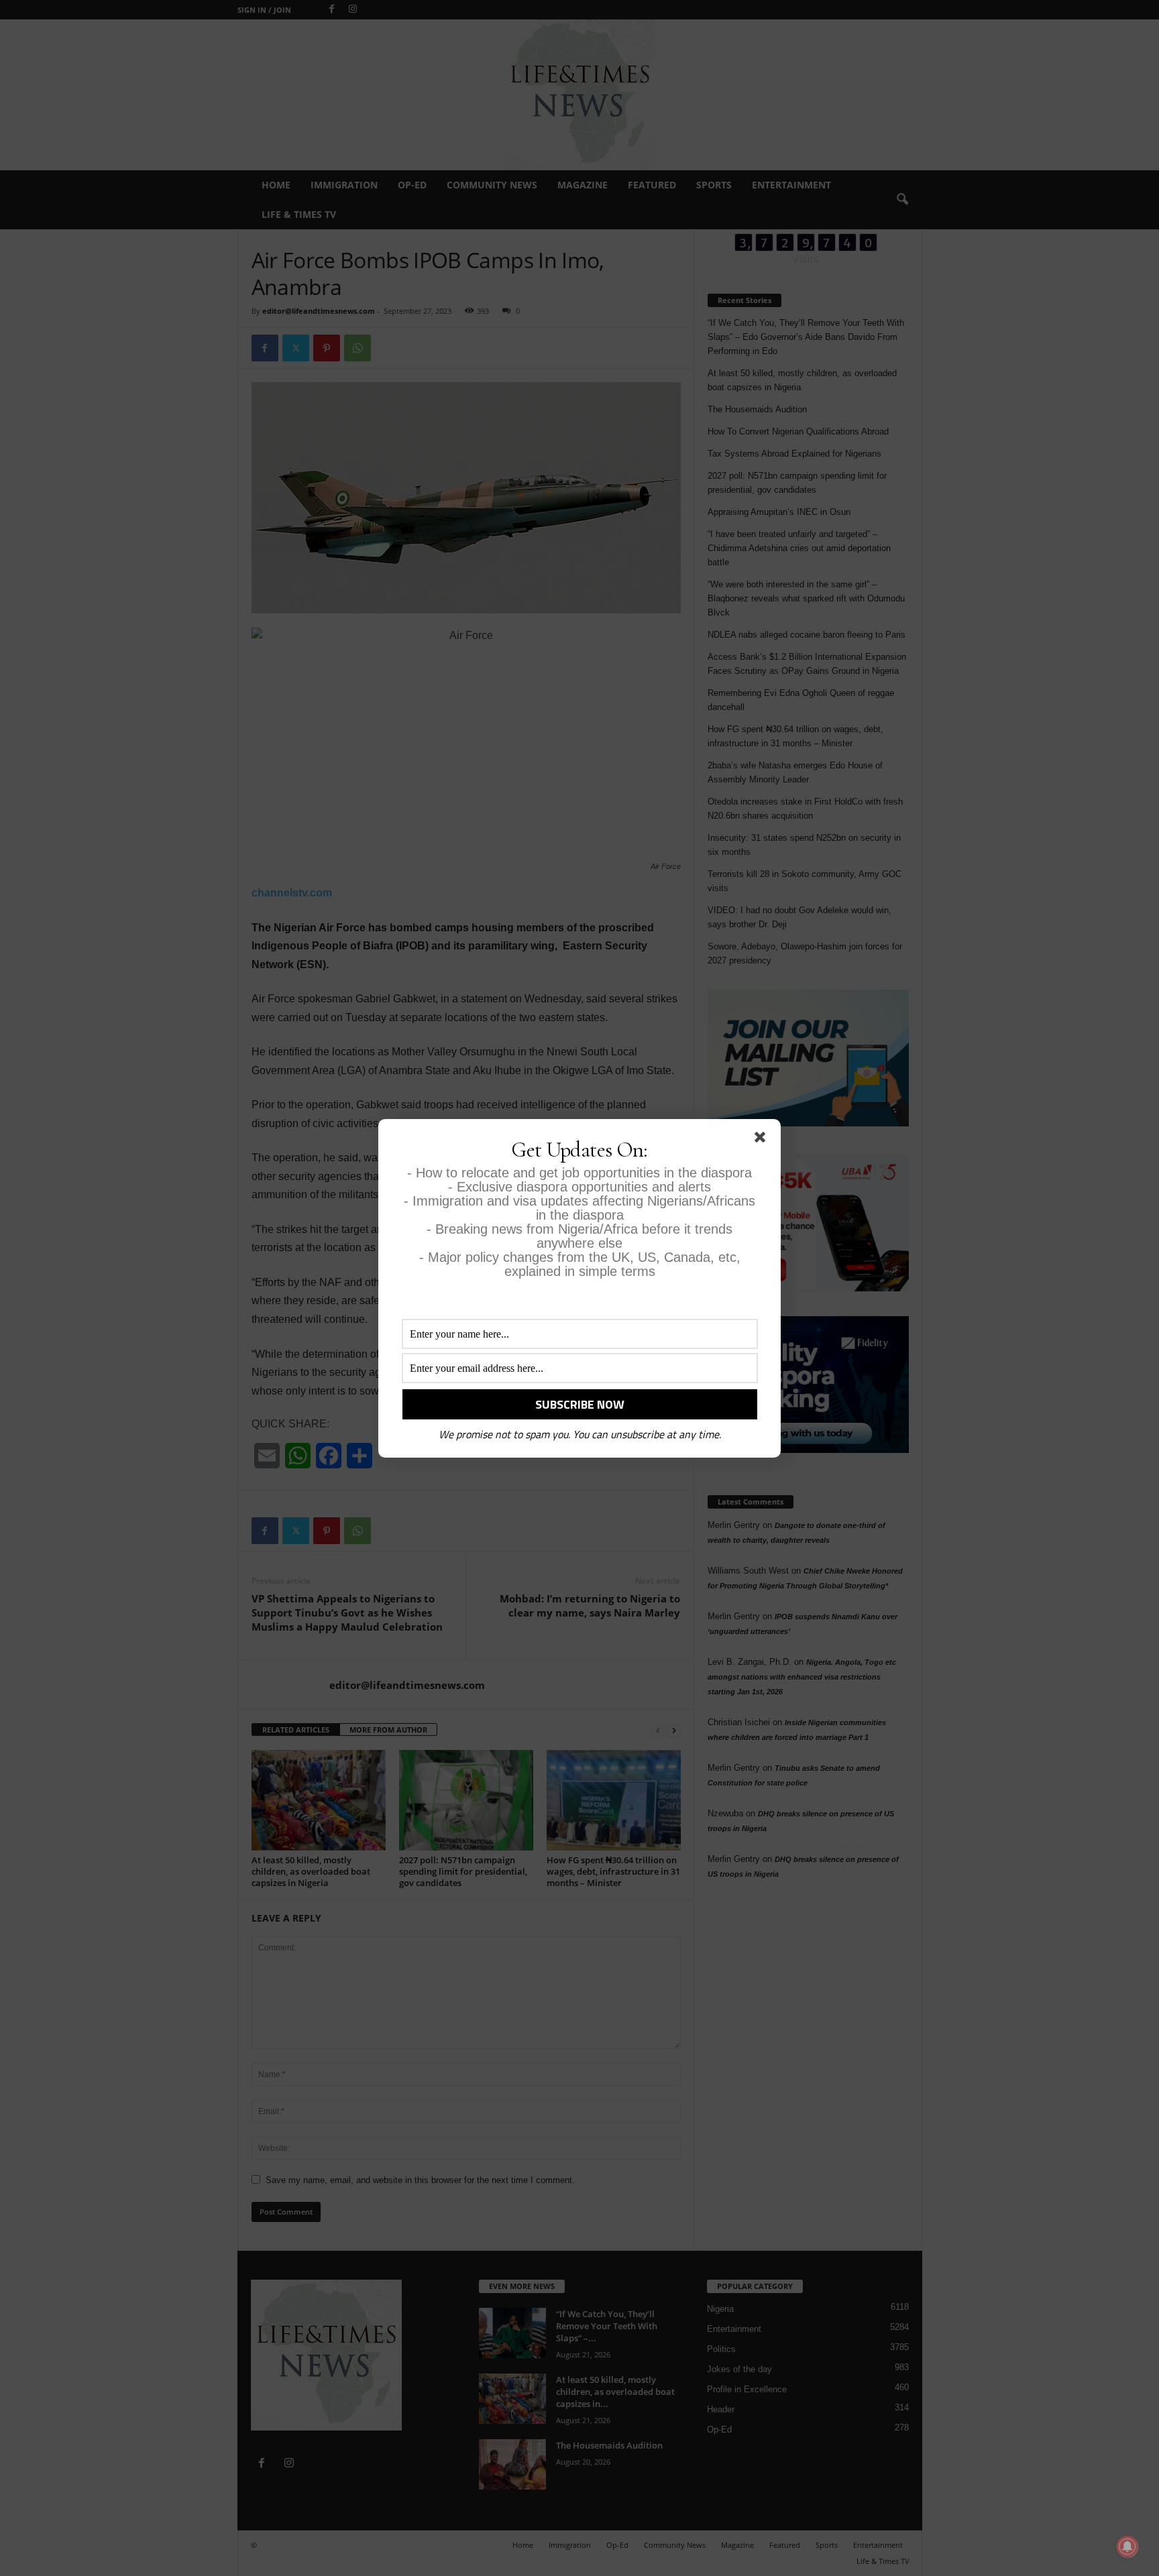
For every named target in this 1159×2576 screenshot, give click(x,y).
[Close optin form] (763, 1140)
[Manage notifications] (1127, 2546)
